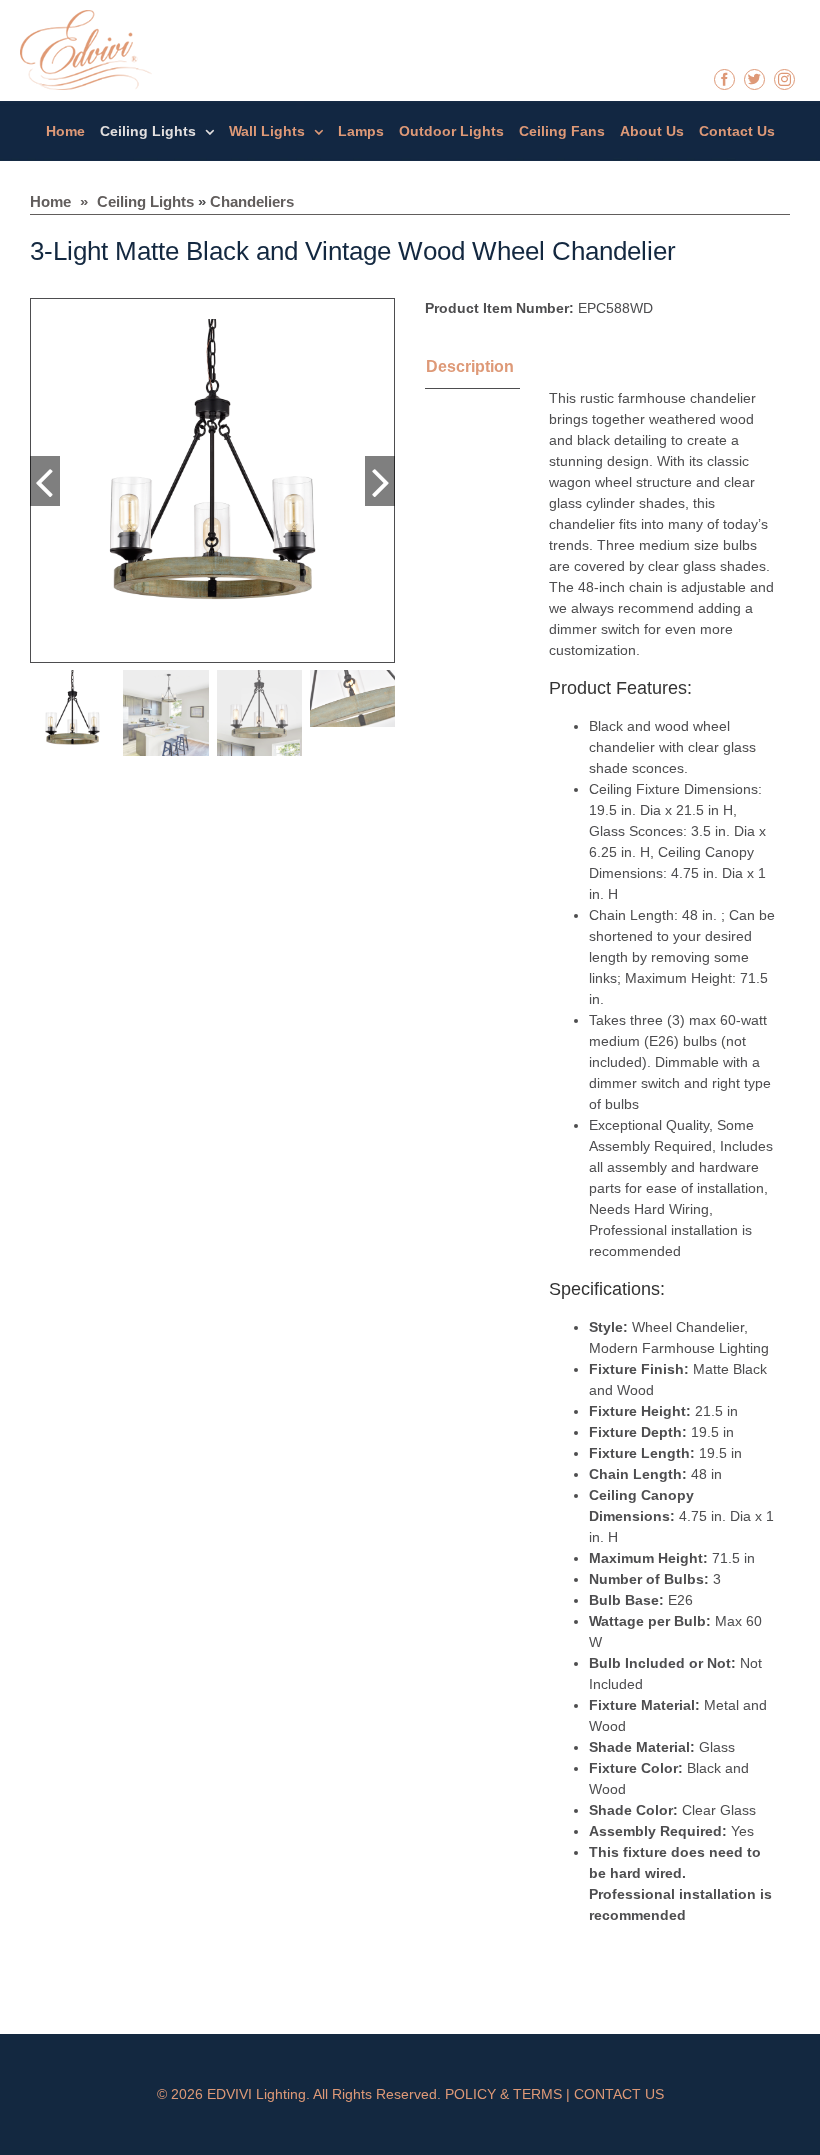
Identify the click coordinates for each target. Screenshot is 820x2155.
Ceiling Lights (145, 201)
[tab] (495, 369)
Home (50, 201)
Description (470, 366)
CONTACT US (619, 2094)
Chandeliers (252, 201)
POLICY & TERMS (503, 2094)
